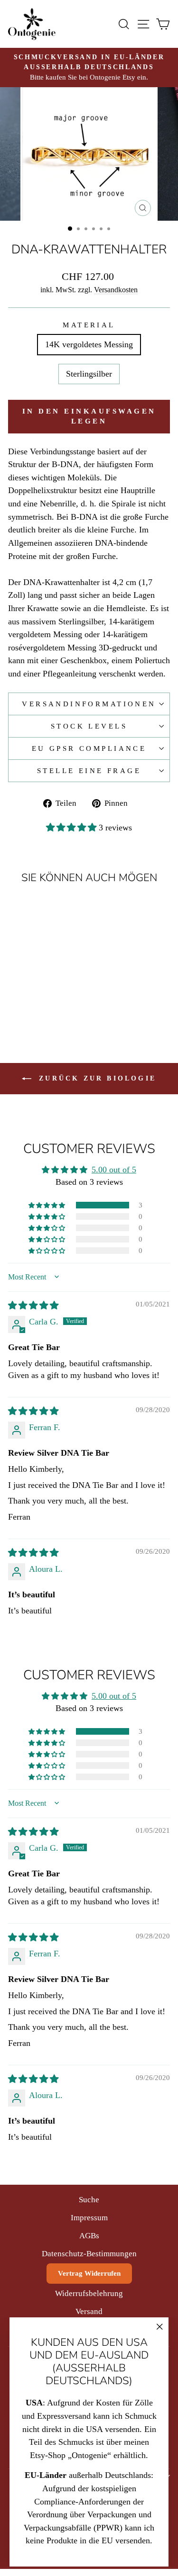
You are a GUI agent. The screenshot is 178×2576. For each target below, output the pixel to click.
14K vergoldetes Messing (89, 344)
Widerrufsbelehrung (89, 2293)
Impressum (89, 2218)
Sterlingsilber (89, 374)
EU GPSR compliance (89, 748)
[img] (33, 1306)
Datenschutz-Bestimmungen (89, 2254)
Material (89, 325)
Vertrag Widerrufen (89, 2273)
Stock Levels (89, 726)
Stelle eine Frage (89, 771)
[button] (72, 828)
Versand (89, 2311)
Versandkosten (116, 290)
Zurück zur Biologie (96, 1078)
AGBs (89, 2236)
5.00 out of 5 (114, 1170)
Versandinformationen (89, 704)
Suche (89, 2200)
